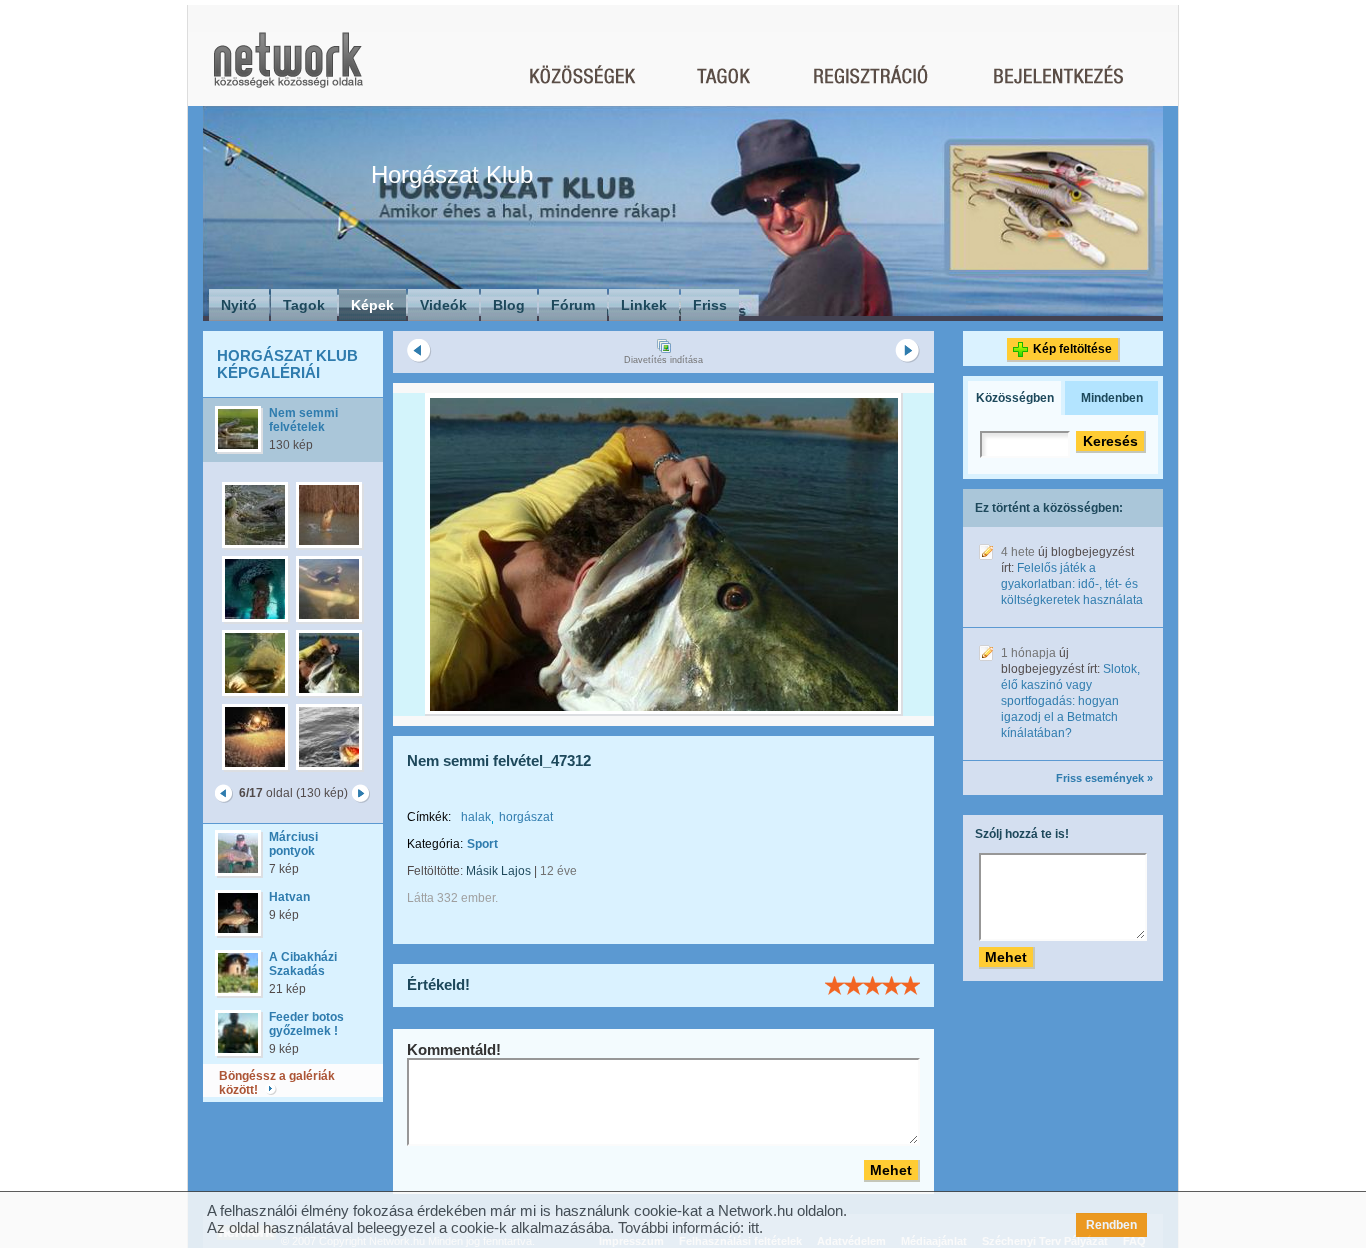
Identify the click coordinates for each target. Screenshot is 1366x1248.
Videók (443, 305)
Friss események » (1104, 778)
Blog (509, 305)
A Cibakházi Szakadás (303, 964)
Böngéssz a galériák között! (277, 1083)
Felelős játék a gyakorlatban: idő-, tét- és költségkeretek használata (1072, 584)
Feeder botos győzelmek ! (306, 1024)
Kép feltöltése (1072, 349)
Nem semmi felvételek (303, 420)
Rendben (1111, 1225)
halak (476, 817)
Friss (710, 305)
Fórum (573, 305)
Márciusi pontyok (293, 844)
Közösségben (1015, 398)
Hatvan (289, 897)
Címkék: (429, 817)
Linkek (644, 305)
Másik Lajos (498, 871)
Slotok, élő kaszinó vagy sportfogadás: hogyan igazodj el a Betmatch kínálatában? (1070, 701)
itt (753, 1227)
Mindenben (1112, 398)
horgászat (526, 817)
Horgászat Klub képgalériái (287, 364)
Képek (372, 305)
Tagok (304, 305)
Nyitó (239, 305)
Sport (482, 844)
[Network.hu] (288, 69)
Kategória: (435, 844)
